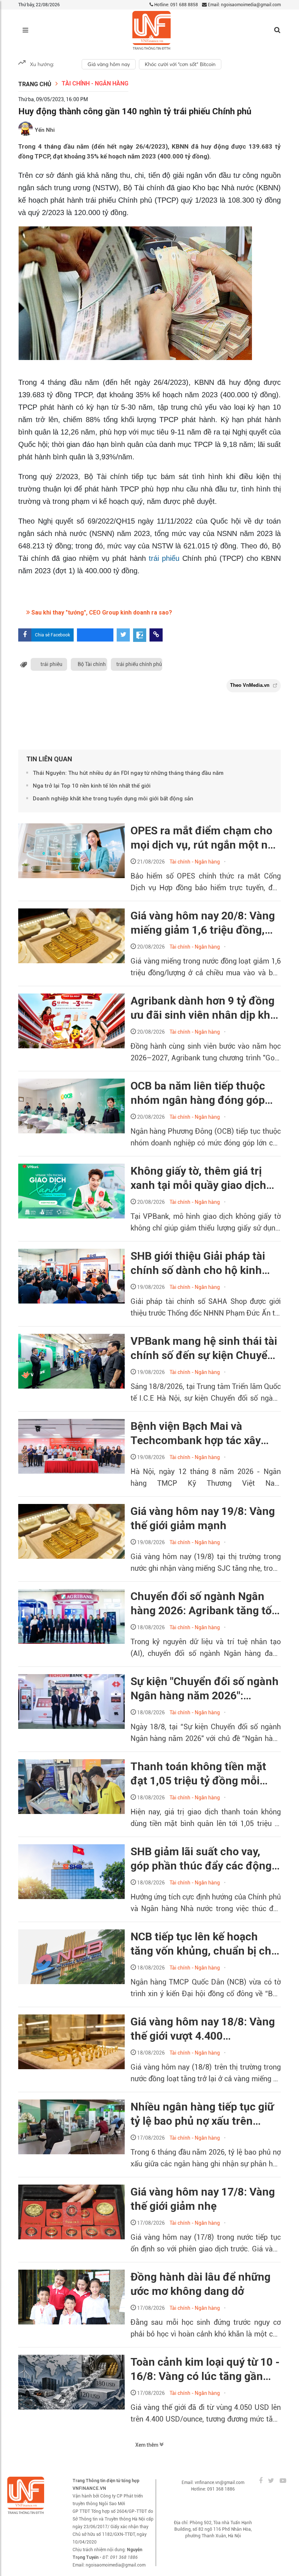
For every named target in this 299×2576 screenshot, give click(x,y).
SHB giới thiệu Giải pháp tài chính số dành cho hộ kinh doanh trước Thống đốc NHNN (206, 1263)
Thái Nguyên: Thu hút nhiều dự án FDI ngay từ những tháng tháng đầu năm (128, 773)
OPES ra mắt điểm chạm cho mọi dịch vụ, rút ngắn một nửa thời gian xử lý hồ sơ (205, 838)
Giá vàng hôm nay (109, 64)
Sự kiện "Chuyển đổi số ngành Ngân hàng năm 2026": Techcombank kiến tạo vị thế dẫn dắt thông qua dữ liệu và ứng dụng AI (205, 1689)
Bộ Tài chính (92, 664)
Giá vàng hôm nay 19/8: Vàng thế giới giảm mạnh (203, 1518)
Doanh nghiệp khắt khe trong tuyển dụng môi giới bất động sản (113, 799)
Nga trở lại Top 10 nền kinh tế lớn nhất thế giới (92, 786)
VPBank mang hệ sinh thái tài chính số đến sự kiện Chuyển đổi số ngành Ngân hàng (204, 1348)
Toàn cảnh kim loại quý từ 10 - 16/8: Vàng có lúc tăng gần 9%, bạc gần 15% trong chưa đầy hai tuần (205, 2369)
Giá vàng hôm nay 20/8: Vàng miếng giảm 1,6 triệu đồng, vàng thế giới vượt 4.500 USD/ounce (203, 923)
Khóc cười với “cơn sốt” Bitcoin (180, 64)
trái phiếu (164, 558)
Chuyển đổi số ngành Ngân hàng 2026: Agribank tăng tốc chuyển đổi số (204, 1604)
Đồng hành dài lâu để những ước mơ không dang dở (201, 2284)
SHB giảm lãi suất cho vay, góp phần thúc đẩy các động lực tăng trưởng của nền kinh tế (202, 1859)
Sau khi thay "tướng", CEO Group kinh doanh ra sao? (101, 613)
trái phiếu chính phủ (139, 664)
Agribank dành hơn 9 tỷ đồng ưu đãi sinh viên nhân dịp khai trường (205, 1008)
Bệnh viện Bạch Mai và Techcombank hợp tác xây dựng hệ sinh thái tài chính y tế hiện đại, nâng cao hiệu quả (205, 1434)
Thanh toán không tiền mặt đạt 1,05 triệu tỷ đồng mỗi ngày (198, 1774)
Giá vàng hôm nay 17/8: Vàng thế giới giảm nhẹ (203, 2199)
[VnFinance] (152, 30)
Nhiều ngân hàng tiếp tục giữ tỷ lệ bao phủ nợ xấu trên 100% (202, 2114)
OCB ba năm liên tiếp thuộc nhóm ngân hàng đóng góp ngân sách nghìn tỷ (198, 1093)
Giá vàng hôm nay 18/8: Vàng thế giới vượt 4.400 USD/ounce (203, 2029)
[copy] (156, 635)
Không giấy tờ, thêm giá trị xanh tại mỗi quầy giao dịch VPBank (198, 1178)
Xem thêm (147, 2445)
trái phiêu (51, 664)
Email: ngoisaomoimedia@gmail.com (244, 5)
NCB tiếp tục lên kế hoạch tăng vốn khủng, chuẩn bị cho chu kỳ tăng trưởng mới (204, 1944)
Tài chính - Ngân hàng (95, 83)
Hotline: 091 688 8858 (176, 5)
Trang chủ (35, 84)
